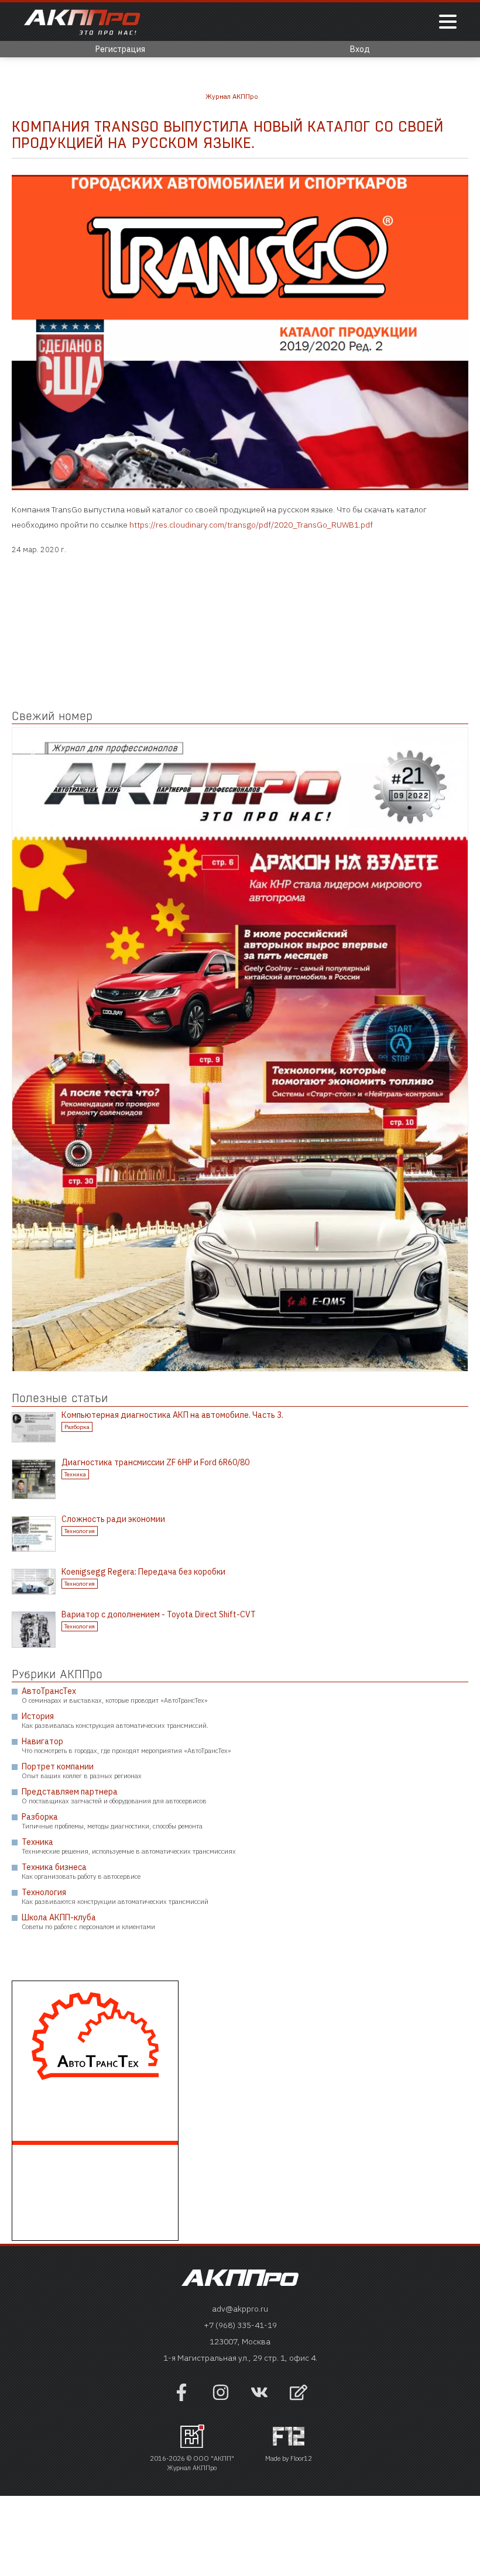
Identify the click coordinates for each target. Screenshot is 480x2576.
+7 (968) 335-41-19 (240, 2325)
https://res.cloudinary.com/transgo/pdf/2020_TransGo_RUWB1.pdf (251, 525)
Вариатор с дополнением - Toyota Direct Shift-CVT (159, 1614)
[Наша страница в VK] (259, 2398)
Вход (360, 49)
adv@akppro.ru (240, 2309)
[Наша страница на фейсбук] (181, 2398)
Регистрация (120, 49)
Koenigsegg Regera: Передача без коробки (143, 1572)
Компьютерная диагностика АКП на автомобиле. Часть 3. (172, 1415)
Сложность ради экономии (113, 1519)
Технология (80, 1531)
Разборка (77, 1427)
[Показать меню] (448, 23)
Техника (75, 1474)
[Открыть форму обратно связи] (299, 2394)
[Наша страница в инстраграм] (221, 2398)
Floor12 (301, 2458)
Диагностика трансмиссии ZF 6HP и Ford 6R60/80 (155, 1462)
